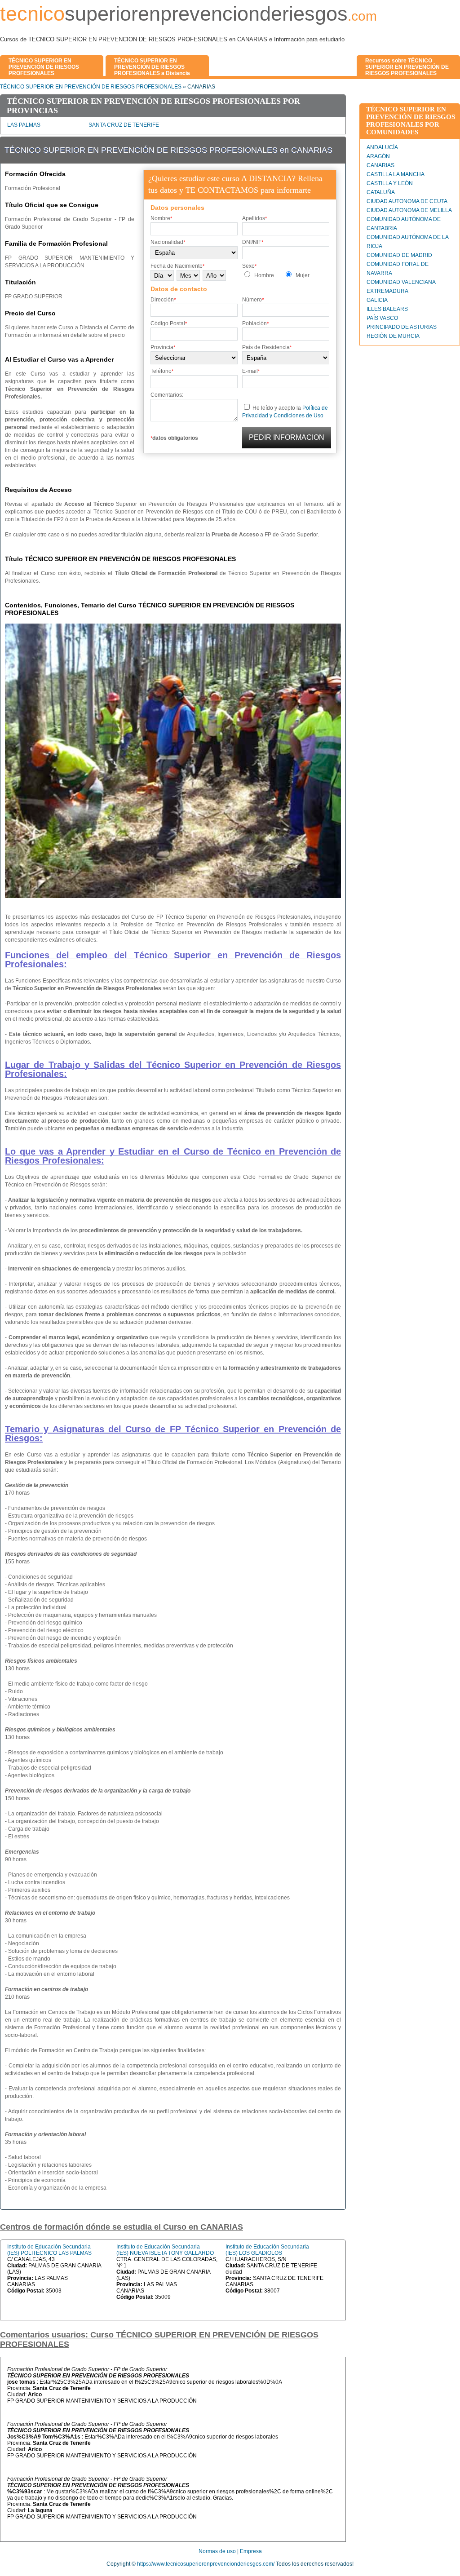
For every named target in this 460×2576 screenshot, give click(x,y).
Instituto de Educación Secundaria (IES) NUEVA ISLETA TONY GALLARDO (165, 2250)
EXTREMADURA (387, 291)
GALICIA (377, 300)
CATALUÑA (381, 192)
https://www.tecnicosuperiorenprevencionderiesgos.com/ (206, 2564)
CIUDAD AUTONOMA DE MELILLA (409, 210)
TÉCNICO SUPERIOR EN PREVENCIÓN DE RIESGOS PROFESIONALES (91, 87)
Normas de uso (217, 2551)
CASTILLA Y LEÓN (390, 183)
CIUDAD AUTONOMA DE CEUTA (407, 201)
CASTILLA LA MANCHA (396, 174)
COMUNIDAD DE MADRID (399, 255)
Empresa (251, 2551)
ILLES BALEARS (387, 309)
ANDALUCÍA (382, 147)
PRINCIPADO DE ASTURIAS (402, 327)
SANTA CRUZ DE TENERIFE (124, 125)
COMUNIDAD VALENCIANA (401, 282)
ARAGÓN (378, 156)
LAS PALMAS (24, 125)
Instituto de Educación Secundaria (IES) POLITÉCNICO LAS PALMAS (49, 2250)
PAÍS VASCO (382, 318)
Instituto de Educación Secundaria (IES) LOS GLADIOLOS (267, 2250)
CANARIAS (380, 165)
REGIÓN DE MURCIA (393, 336)
